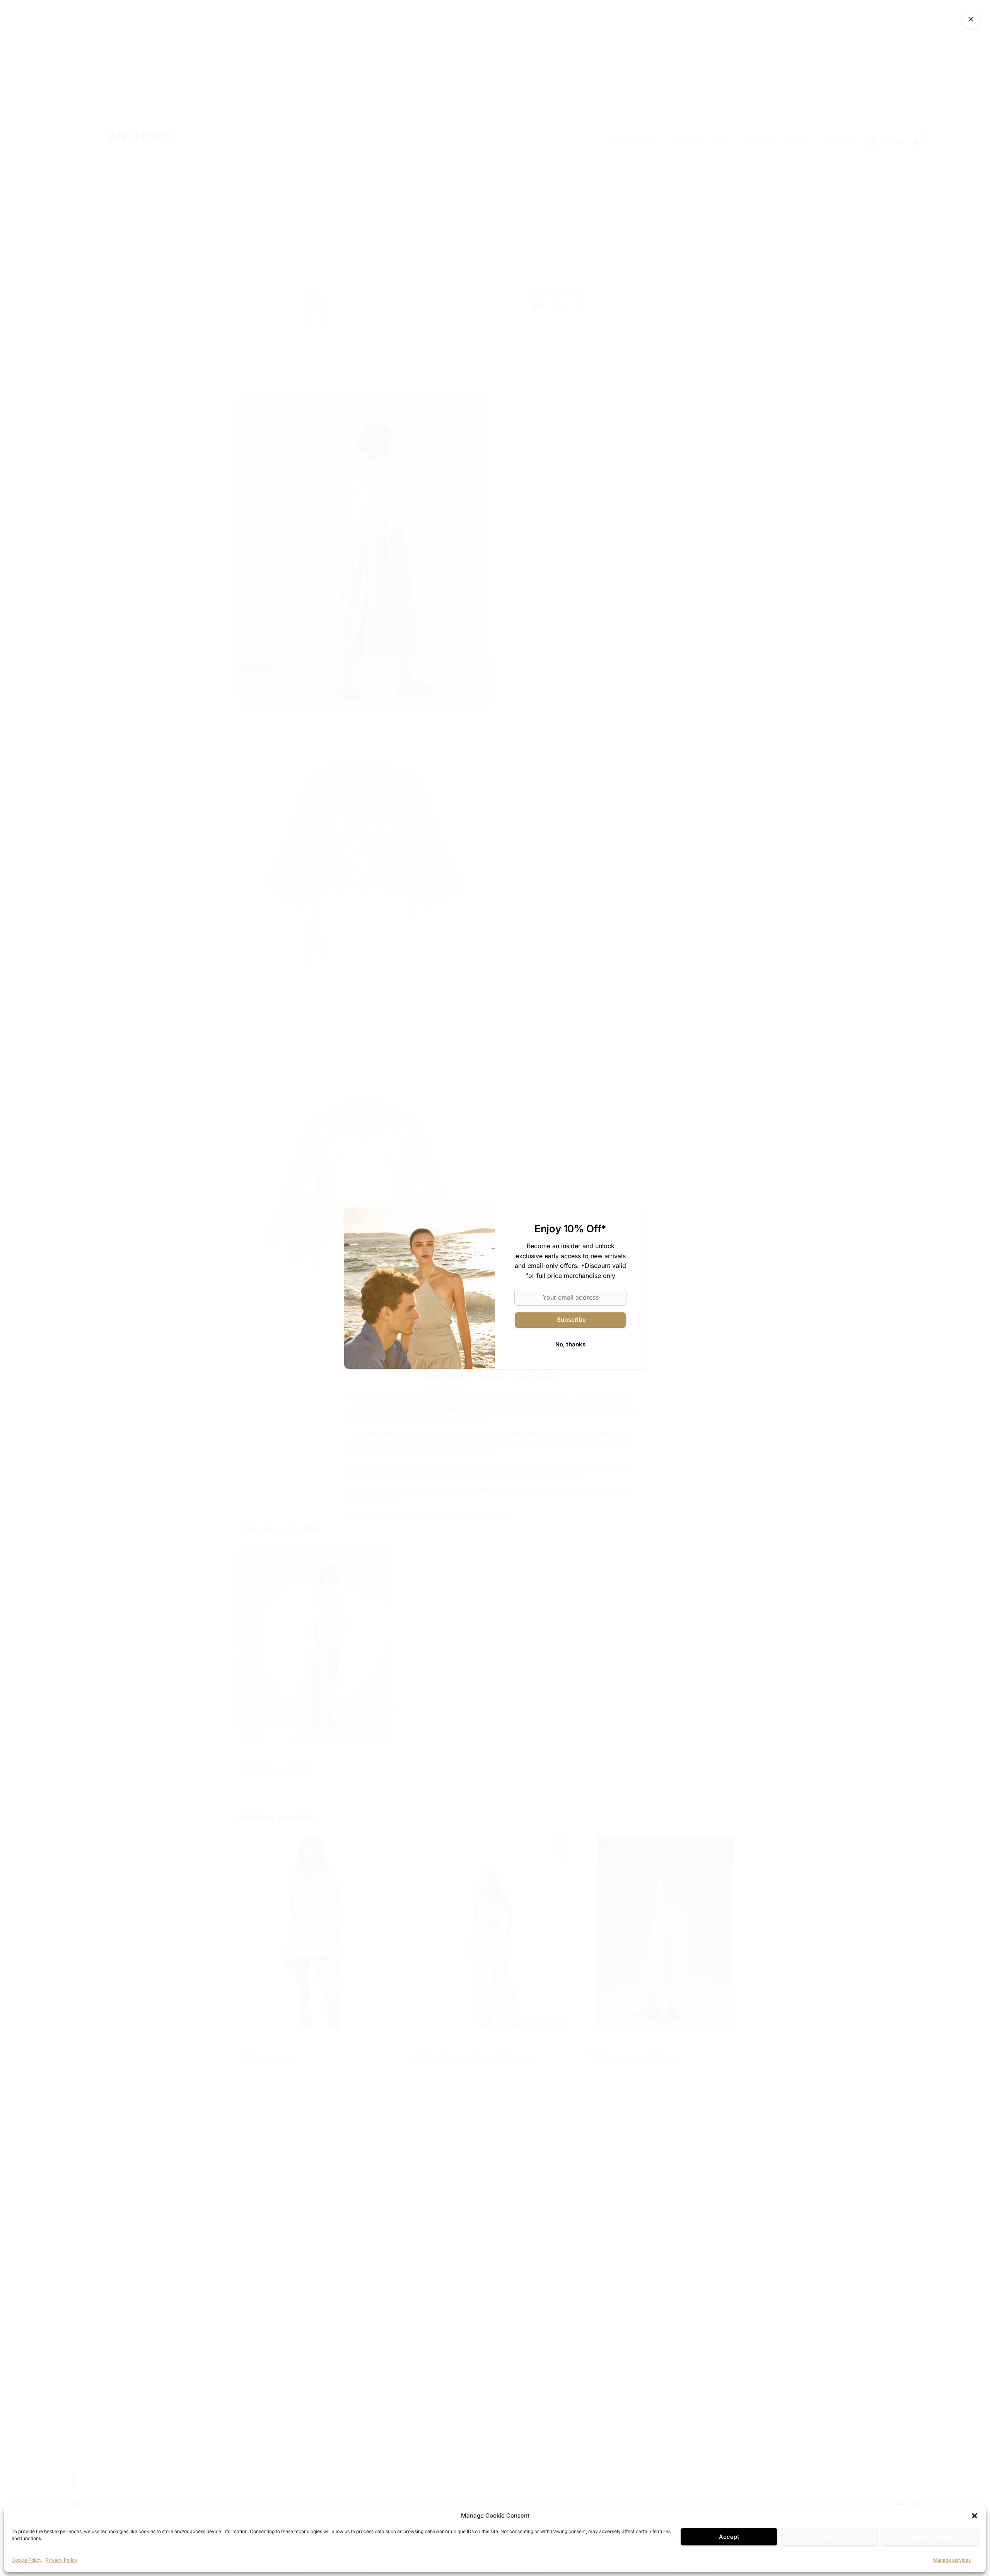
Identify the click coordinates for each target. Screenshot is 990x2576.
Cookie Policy (27, 2560)
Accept (729, 2537)
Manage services (952, 2560)
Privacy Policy (61, 2560)
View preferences (930, 2537)
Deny (830, 2537)
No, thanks (570, 1344)
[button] (975, 2516)
